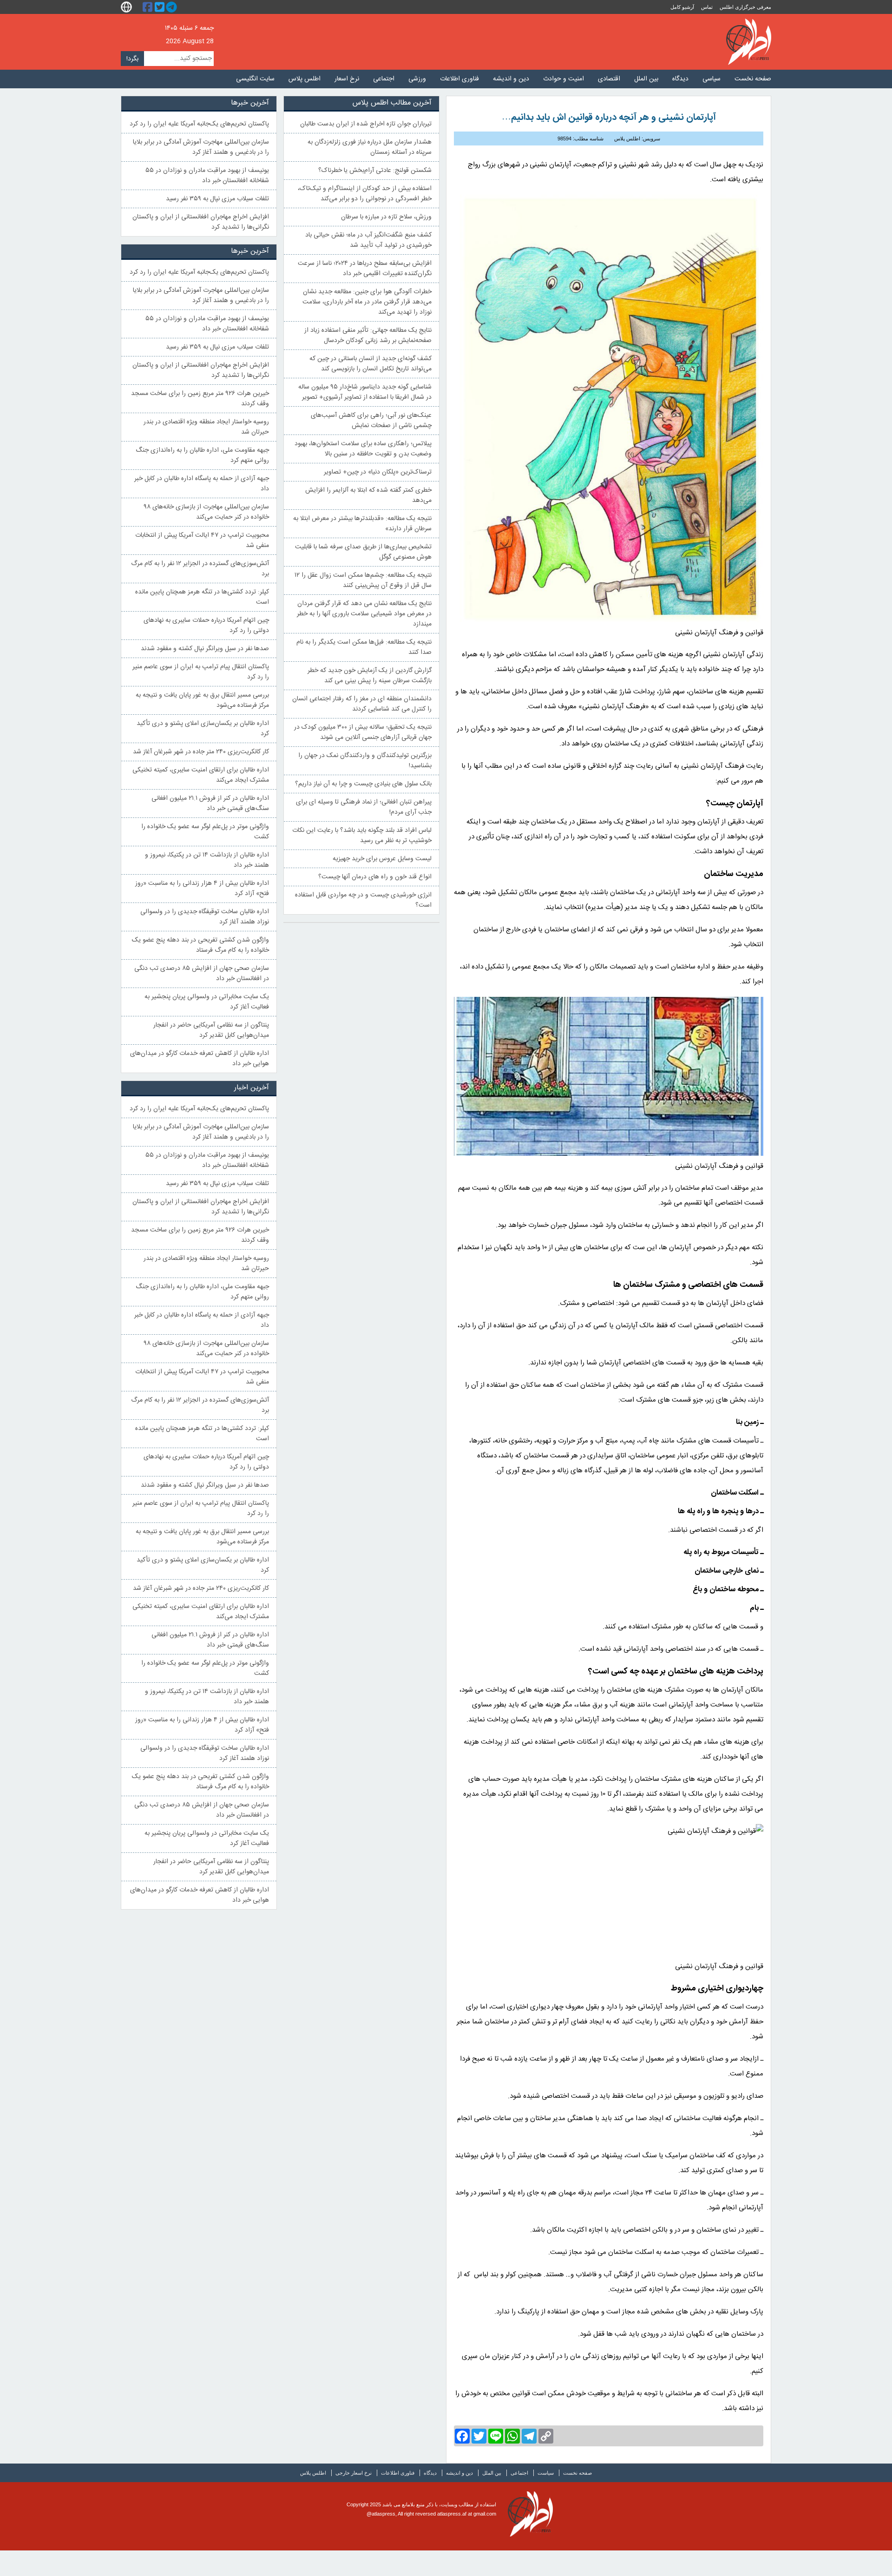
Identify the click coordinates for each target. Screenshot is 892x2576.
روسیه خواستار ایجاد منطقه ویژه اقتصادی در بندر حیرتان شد (206, 427)
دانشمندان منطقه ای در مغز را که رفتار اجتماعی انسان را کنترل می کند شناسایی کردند (362, 704)
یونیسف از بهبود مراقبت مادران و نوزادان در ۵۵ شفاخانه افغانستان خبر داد (207, 176)
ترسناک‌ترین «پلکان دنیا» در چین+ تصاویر (378, 472)
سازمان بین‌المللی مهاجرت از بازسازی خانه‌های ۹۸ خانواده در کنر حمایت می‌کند (207, 512)
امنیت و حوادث (564, 79)
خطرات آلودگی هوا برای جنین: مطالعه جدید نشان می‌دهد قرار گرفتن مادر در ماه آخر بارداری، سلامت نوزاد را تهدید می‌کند (367, 302)
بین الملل (646, 79)
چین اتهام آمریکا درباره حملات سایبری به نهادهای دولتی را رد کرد (206, 626)
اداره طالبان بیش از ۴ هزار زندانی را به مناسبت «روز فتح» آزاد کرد (202, 889)
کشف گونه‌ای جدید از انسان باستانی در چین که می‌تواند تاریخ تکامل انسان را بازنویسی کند (371, 364)
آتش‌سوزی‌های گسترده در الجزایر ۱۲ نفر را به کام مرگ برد (200, 569)
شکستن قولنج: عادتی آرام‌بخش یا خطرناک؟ (375, 171)
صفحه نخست (753, 79)
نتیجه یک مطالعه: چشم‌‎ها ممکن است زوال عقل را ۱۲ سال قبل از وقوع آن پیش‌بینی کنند (363, 580)
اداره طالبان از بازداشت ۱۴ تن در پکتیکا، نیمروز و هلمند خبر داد (207, 860)
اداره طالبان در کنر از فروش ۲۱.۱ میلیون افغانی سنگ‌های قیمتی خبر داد (210, 804)
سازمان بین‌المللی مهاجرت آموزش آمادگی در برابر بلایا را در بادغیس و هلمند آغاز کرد (201, 147)
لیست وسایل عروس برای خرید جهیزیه (382, 859)
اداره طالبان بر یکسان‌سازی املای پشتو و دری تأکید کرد (203, 729)
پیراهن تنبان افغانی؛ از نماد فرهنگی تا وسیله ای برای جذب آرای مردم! (364, 807)
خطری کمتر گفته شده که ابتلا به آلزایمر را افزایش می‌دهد (368, 495)
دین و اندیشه (511, 79)
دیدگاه (680, 79)
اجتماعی (384, 79)
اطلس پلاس (305, 79)
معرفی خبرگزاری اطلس (745, 7)
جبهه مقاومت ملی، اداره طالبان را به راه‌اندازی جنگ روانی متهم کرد (202, 455)
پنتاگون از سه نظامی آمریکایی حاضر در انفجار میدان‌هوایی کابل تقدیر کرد (211, 1030)
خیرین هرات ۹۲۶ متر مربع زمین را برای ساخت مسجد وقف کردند (200, 399)
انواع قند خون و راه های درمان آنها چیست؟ (375, 877)
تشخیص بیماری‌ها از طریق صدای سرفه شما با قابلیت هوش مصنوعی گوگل (363, 552)
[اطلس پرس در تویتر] (161, 7)
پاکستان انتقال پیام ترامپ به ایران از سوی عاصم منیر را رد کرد (201, 672)
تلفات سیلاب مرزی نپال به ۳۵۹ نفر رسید (217, 199)
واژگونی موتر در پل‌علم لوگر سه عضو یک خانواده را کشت (205, 832)
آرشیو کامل (682, 7)
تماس (707, 7)
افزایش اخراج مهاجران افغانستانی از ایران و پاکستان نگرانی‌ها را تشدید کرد (201, 222)
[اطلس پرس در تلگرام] (173, 7)
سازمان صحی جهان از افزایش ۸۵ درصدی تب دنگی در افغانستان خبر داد (202, 974)
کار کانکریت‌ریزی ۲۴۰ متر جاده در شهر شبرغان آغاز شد (201, 752)
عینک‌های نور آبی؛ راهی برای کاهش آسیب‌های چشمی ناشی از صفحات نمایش (371, 421)
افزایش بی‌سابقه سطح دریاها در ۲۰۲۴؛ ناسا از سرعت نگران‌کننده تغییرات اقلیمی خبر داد (365, 269)
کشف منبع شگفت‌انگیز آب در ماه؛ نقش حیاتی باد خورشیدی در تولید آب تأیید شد (368, 240)
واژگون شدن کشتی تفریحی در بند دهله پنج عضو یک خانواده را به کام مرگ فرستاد (200, 945)
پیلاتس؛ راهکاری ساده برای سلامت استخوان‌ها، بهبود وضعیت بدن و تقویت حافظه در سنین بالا (363, 449)
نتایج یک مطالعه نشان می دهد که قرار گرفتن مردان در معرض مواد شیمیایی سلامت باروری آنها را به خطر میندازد (364, 614)
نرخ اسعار (347, 79)
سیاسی (712, 79)
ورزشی (417, 79)
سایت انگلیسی (255, 79)
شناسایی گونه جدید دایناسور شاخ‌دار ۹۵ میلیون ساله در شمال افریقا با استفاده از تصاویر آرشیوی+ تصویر (365, 392)
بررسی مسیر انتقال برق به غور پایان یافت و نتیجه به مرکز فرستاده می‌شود (202, 700)
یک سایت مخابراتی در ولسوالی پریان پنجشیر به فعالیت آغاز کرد (207, 1002)
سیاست (546, 2473)
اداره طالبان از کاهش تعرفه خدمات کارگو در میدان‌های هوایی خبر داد (200, 1059)
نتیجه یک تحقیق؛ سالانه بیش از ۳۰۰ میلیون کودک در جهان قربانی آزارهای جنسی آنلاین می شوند (363, 732)
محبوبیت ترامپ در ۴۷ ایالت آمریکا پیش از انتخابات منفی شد (202, 540)
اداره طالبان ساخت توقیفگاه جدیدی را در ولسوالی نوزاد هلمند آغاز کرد (205, 917)
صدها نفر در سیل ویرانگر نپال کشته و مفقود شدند (205, 649)
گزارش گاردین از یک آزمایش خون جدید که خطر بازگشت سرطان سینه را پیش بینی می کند (370, 676)
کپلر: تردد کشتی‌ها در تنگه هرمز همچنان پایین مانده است (202, 597)
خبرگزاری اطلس (749, 42)
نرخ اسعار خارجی (354, 2473)
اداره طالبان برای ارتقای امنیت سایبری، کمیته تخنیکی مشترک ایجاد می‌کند (201, 775)
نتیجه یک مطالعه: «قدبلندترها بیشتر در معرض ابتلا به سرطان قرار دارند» (362, 524)
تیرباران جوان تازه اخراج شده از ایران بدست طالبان (366, 124)
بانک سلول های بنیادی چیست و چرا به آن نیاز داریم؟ (363, 784)
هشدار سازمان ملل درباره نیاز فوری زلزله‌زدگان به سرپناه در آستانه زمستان (370, 147)
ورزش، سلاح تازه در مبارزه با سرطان (386, 217)
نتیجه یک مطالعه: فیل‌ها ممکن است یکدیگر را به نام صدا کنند (364, 647)
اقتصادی (609, 79)
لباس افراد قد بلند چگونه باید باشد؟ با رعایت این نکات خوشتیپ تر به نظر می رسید (362, 836)
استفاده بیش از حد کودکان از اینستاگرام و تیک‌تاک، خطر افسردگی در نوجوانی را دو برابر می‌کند (365, 194)
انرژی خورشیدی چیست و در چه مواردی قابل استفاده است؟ (363, 900)
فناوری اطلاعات (459, 79)
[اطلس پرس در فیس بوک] (149, 7)
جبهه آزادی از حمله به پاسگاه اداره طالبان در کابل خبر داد (202, 484)
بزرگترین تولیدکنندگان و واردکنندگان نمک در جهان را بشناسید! (365, 761)
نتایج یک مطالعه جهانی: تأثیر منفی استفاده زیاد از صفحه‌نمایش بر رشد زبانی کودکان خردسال (368, 336)
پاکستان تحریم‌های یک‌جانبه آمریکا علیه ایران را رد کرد (199, 124)
